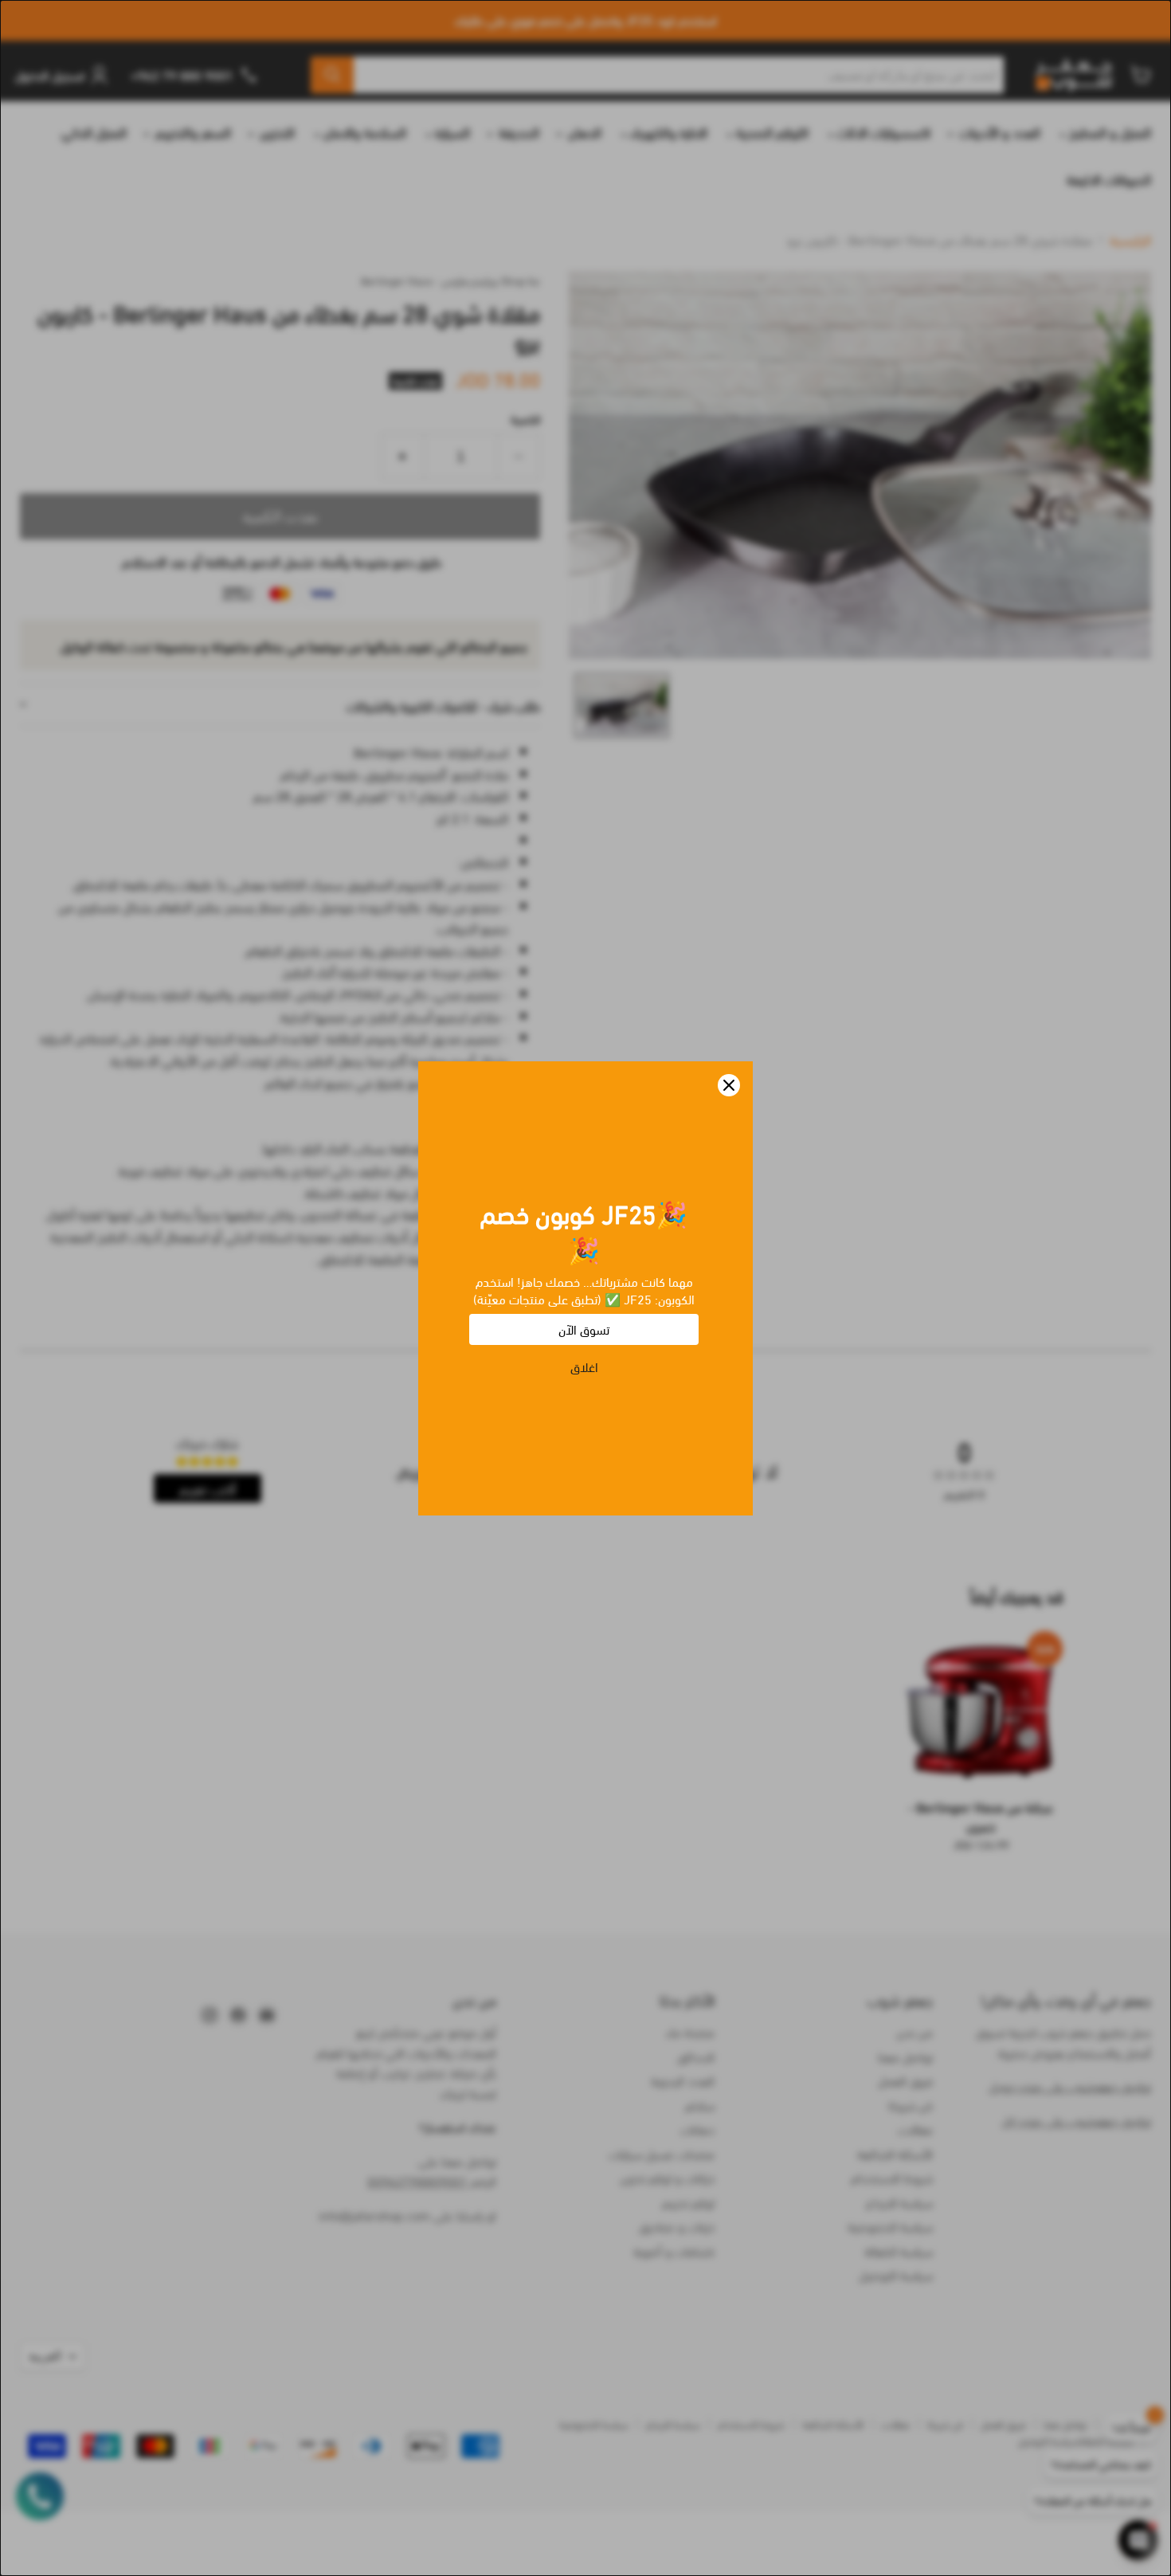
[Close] (729, 1085)
